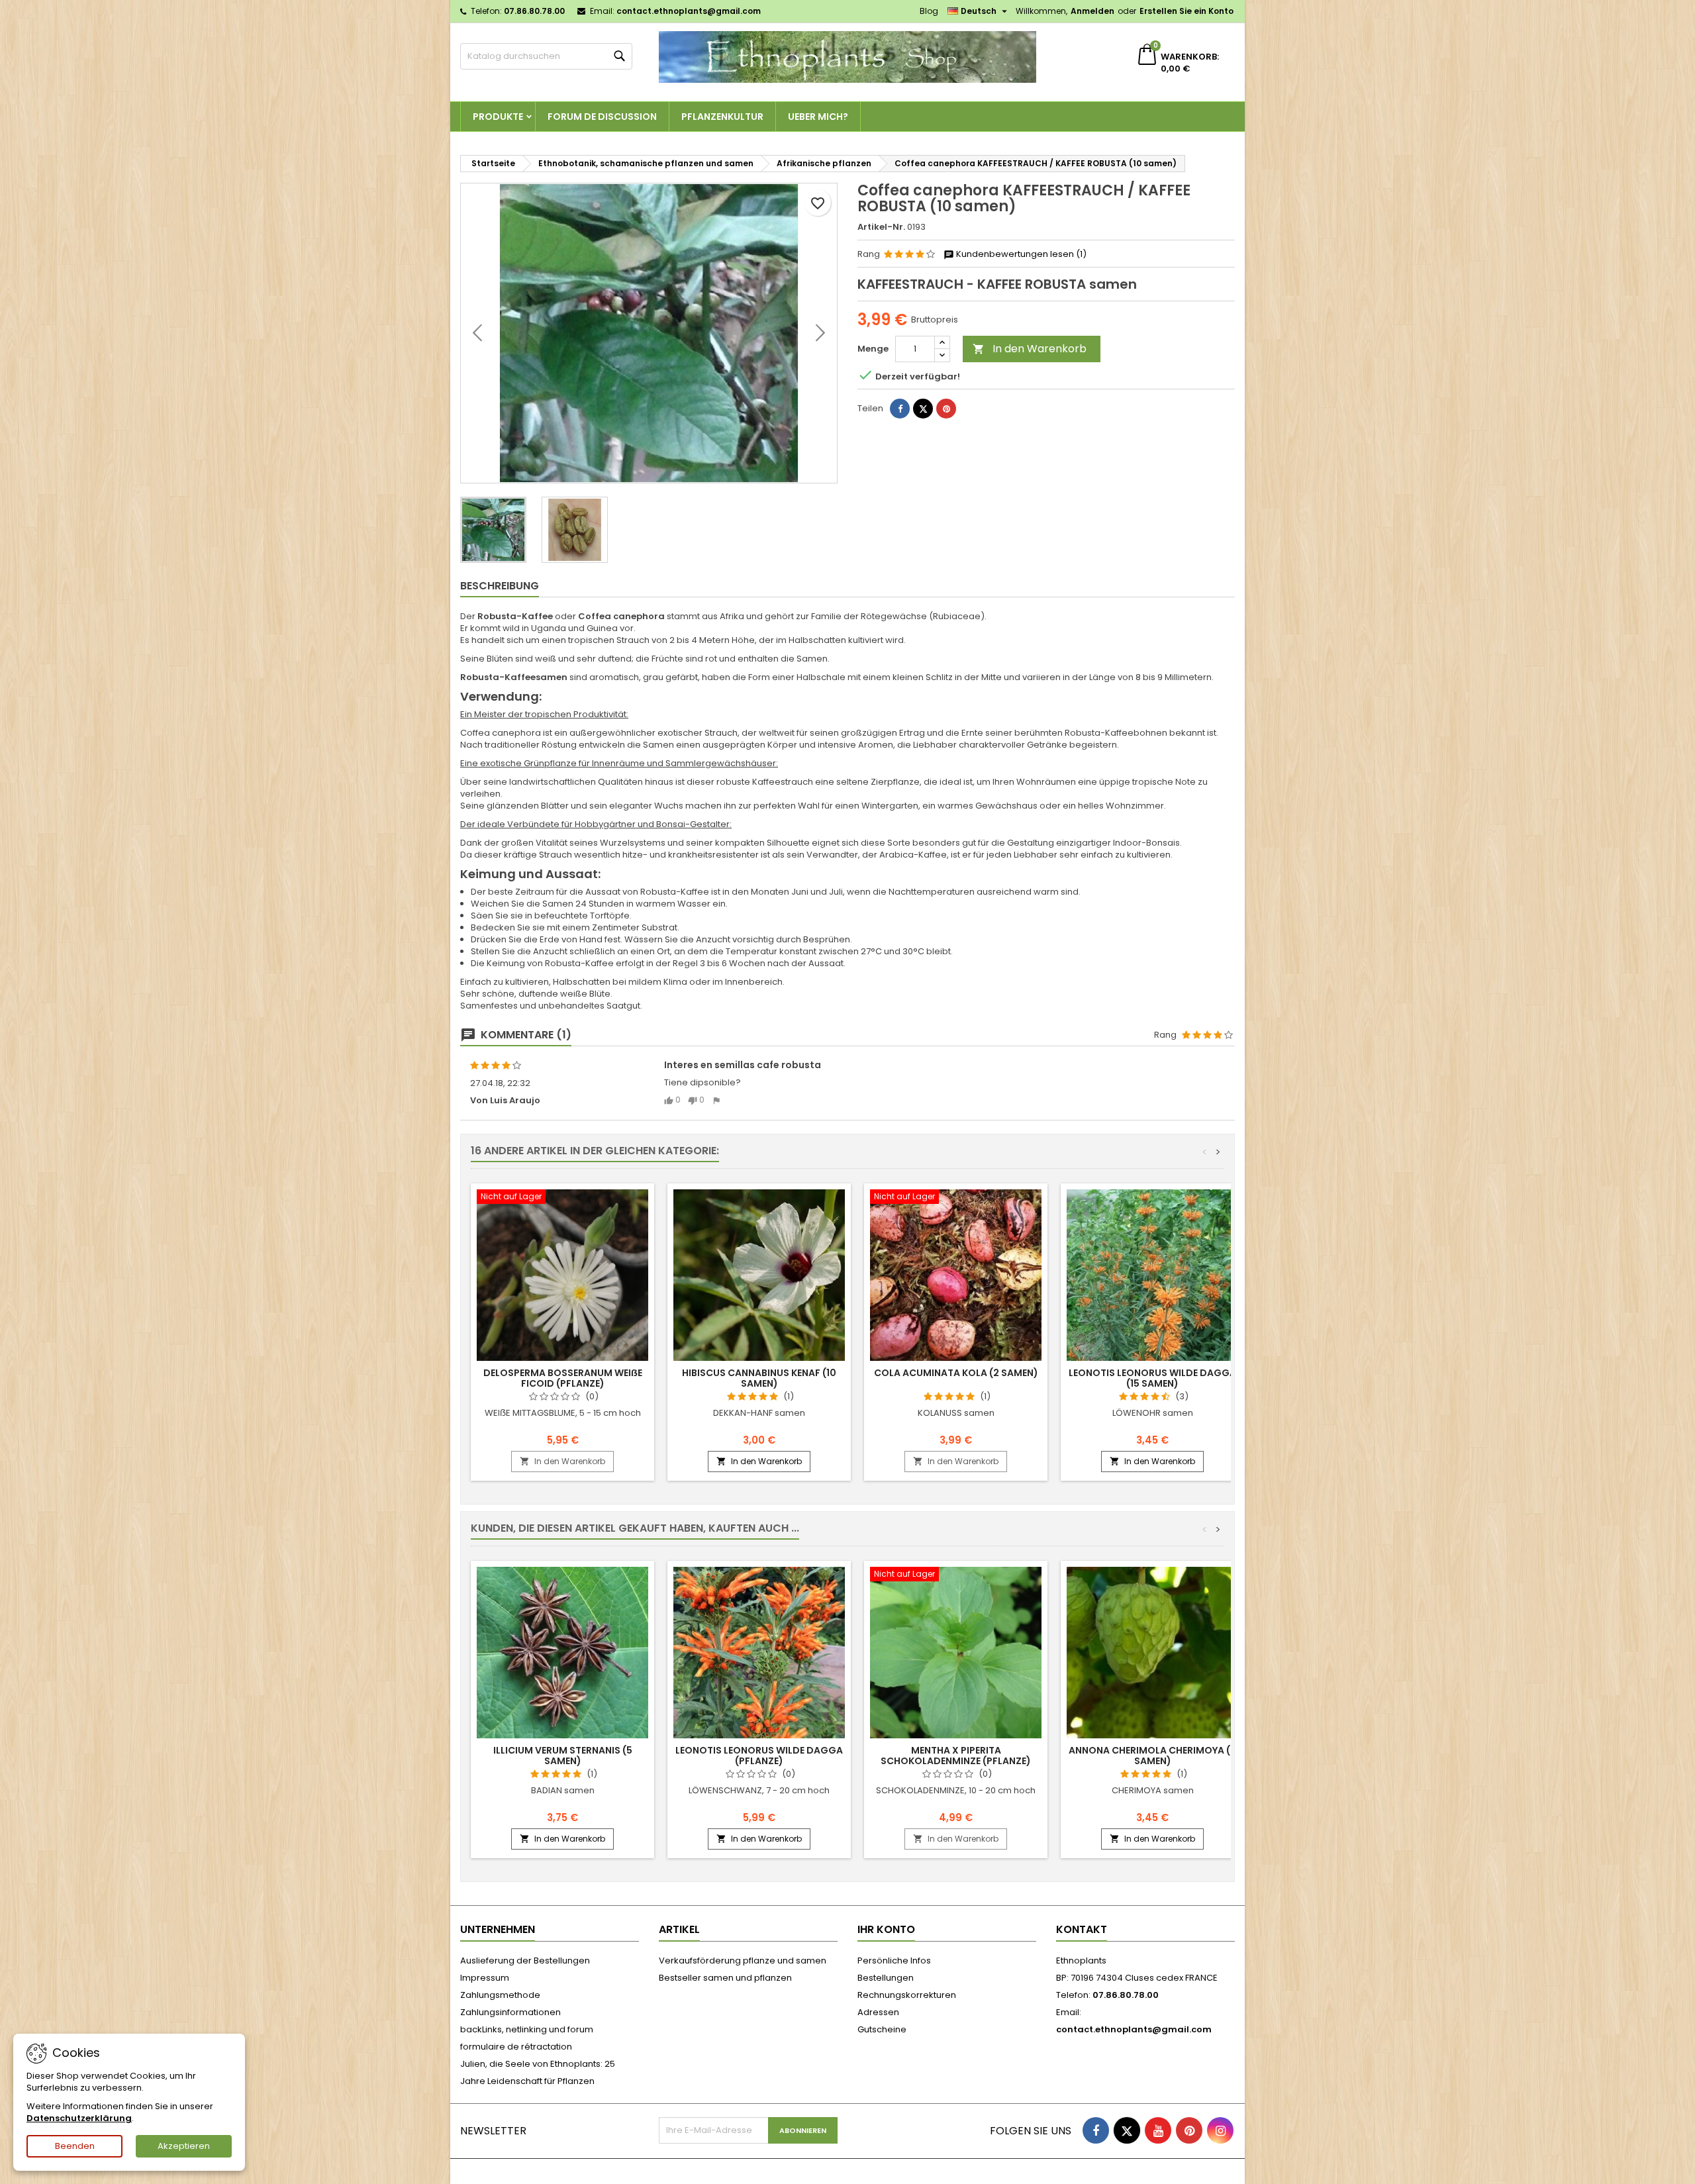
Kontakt (1082, 1929)
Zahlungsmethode (500, 1995)
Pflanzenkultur (722, 117)
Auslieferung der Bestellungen (525, 1961)
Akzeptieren (184, 2146)
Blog (929, 11)
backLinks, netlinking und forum (527, 2029)
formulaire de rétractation (516, 2047)
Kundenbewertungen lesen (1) (1020, 254)
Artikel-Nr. (881, 227)
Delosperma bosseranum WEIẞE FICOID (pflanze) (563, 1378)
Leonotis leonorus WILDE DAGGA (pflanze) (759, 1756)
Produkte (498, 117)
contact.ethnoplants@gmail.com (689, 11)
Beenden (75, 2146)
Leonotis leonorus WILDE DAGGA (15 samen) (1152, 1378)
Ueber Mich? (818, 117)
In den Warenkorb (1030, 349)
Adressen (878, 2012)
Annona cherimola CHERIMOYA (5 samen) (1152, 1756)
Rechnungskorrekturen (907, 1995)
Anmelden (1092, 11)
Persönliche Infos (894, 1961)
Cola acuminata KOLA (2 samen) (956, 1373)
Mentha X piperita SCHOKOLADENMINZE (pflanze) (956, 1756)
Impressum (485, 1978)
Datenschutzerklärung (79, 2118)
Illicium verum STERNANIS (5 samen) (563, 1756)
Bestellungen (886, 1978)
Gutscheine (882, 2029)
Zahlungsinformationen (510, 2012)
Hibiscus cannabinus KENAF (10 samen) (759, 1378)
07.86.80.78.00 (534, 11)
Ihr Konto (886, 1929)
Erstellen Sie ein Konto (1186, 11)
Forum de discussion (602, 117)
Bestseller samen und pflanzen (725, 1978)
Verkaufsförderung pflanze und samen (743, 1961)
